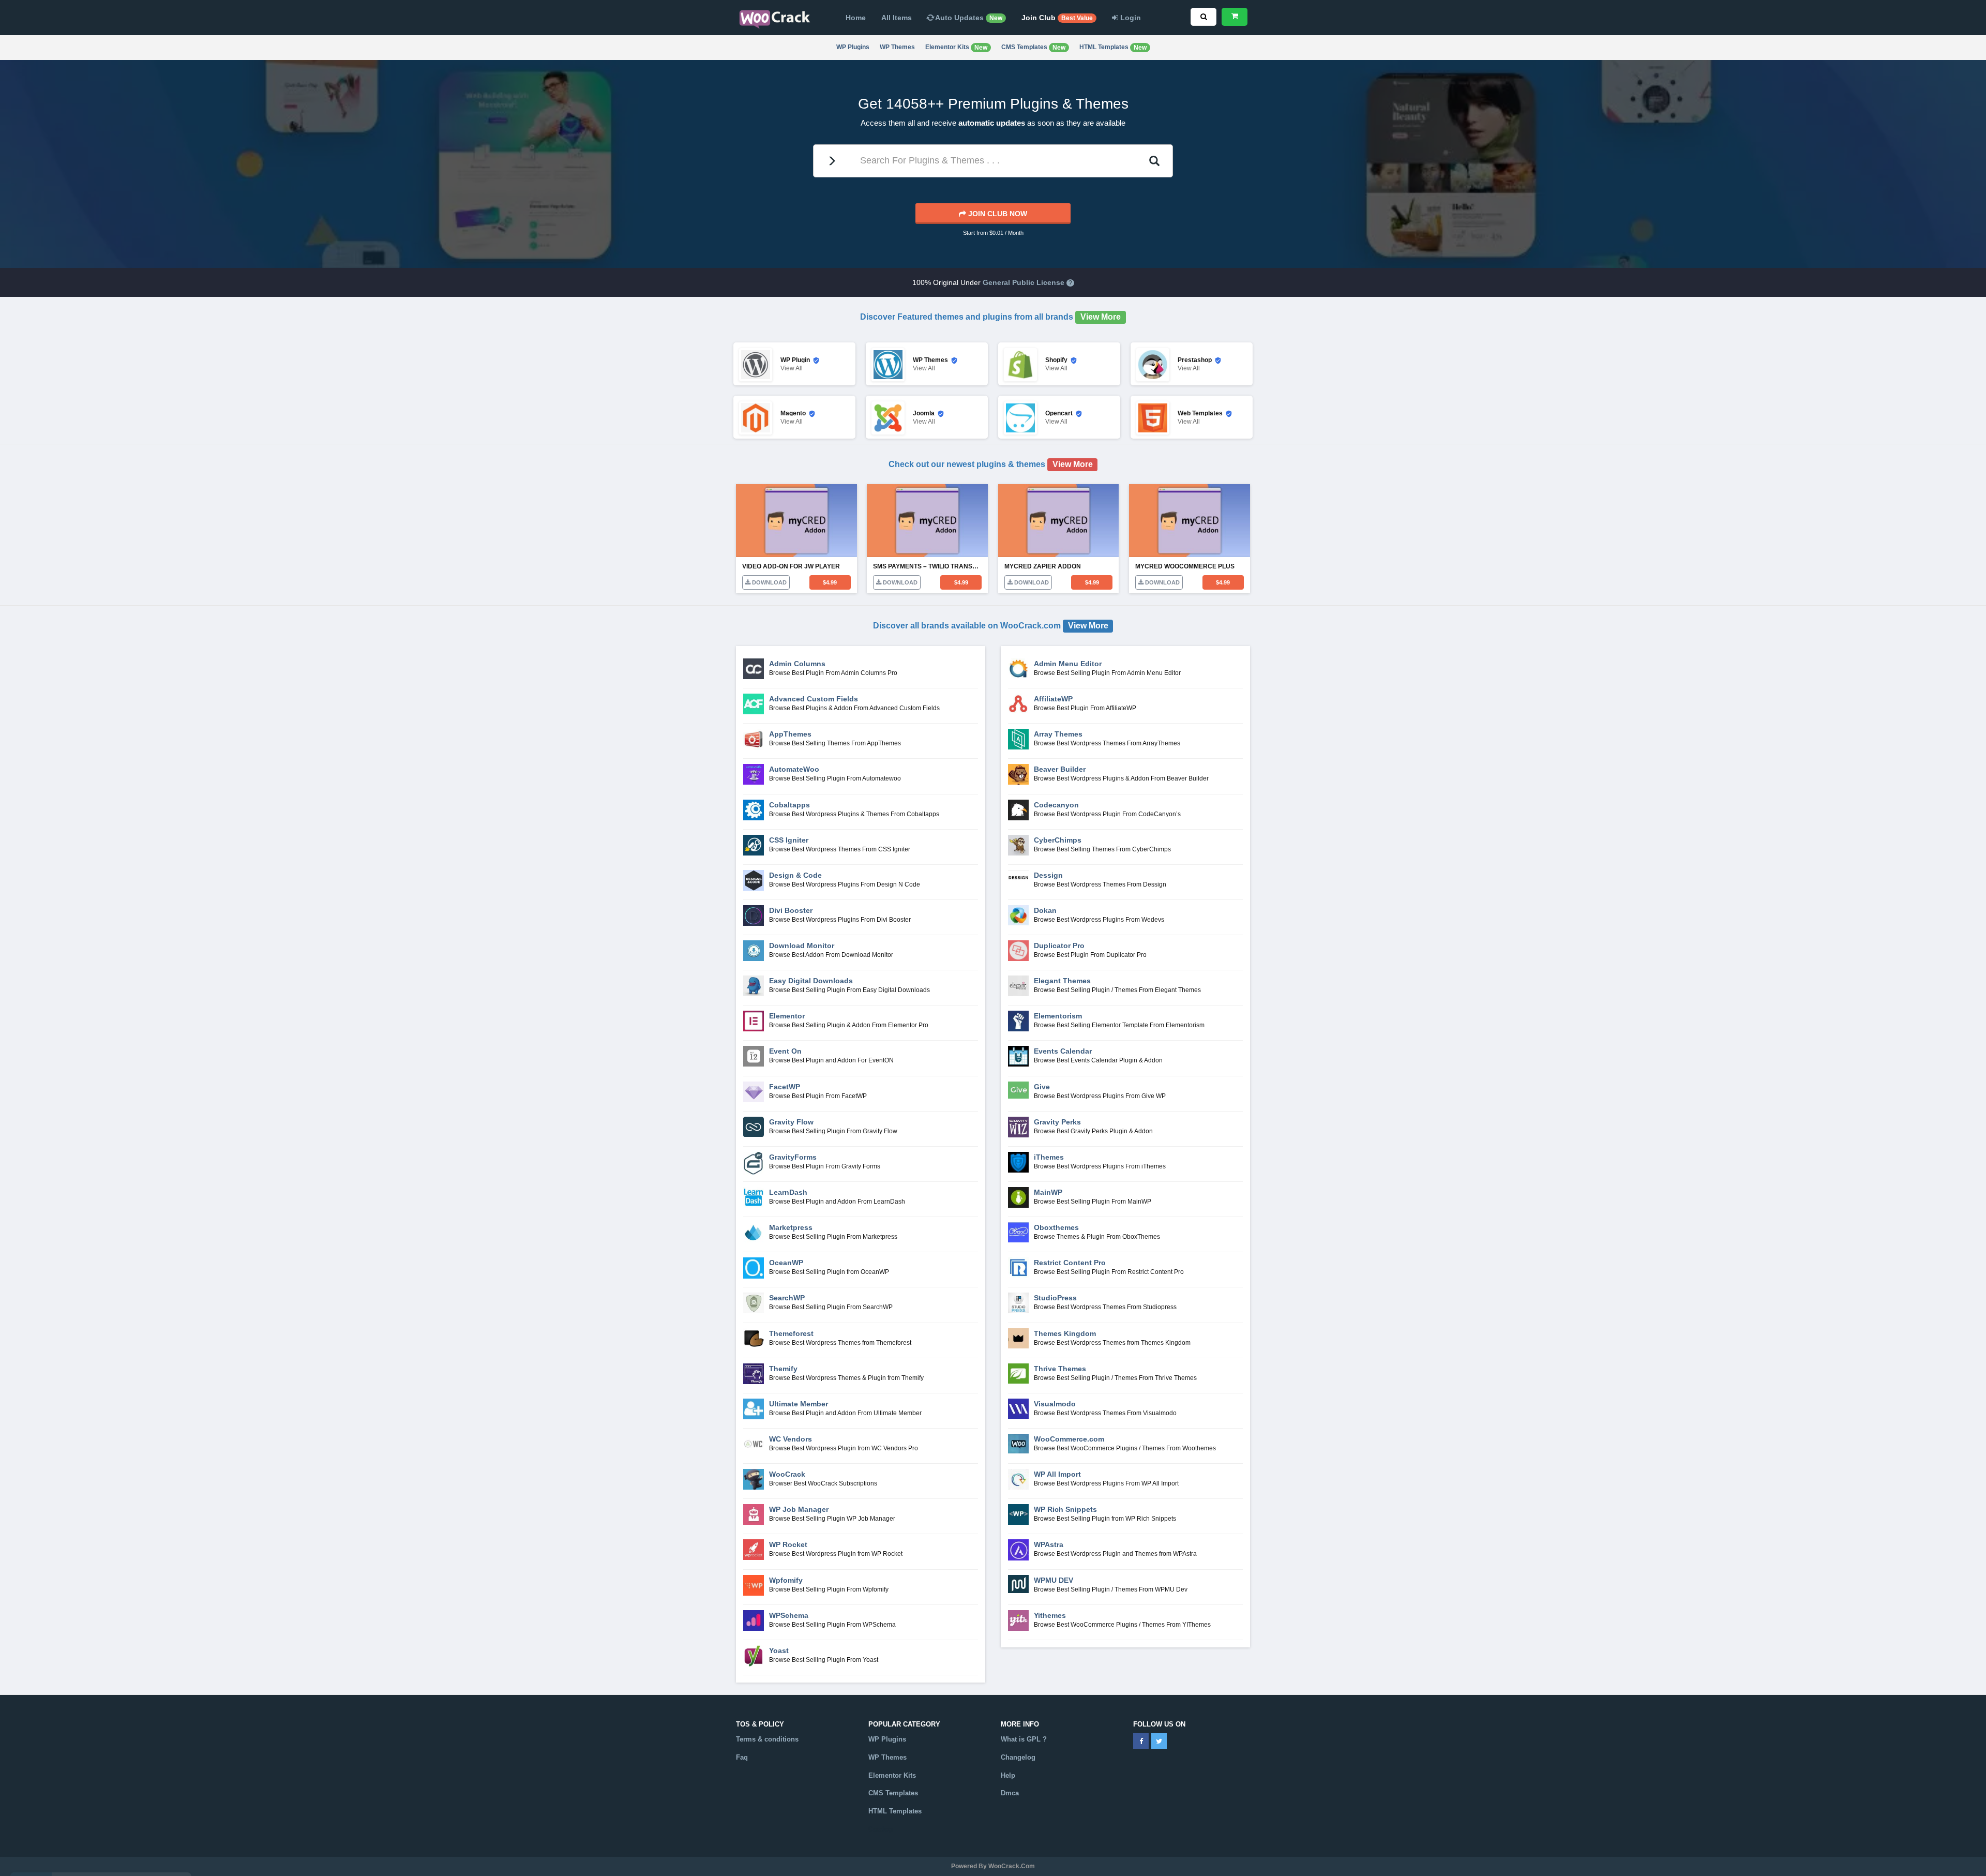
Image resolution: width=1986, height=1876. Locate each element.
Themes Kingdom (1065, 1333)
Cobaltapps (789, 805)
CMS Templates (1033, 47)
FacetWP (785, 1087)
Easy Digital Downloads (811, 981)
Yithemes (1050, 1615)
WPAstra (1049, 1544)
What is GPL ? (1024, 1739)
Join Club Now (997, 214)
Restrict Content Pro (1070, 1263)
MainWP (1048, 1192)
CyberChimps (1058, 840)
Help (1008, 1775)
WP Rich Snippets (1065, 1509)
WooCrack (787, 1474)
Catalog (881, 1829)
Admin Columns (797, 664)
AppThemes (790, 734)
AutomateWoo (794, 769)
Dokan (1045, 910)
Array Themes (1058, 734)
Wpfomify (786, 1580)
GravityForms (793, 1157)
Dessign (1048, 875)
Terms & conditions (767, 1739)
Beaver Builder (1060, 769)
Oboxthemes (1056, 1227)
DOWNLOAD (769, 582)
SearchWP (787, 1298)
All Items (897, 18)
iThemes (1049, 1157)
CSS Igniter (789, 840)
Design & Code (795, 875)
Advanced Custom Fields (814, 699)
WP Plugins (853, 47)
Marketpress (791, 1227)
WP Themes (897, 47)
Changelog (1018, 1757)
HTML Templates (1113, 47)
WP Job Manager (799, 1509)
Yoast (779, 1650)
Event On (785, 1051)
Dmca (1010, 1793)
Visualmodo (1055, 1404)
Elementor (787, 1016)
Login (1130, 18)
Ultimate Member (799, 1404)
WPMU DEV (1054, 1580)
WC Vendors (791, 1439)
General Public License (1024, 282)
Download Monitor (802, 945)
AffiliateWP (1053, 699)
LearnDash (788, 1192)
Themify (783, 1369)
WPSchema (789, 1615)
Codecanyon (1056, 805)
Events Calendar (1063, 1051)
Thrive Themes (1060, 1369)
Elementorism (1058, 1016)
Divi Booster (791, 910)
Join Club (1057, 18)
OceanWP (786, 1263)
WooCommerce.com (1069, 1439)
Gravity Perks (1057, 1122)
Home (856, 18)
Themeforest (791, 1333)
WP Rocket (788, 1544)
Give (1042, 1087)
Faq (742, 1757)
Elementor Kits (956, 47)
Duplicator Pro (1059, 945)
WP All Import (1057, 1474)
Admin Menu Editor (1068, 664)
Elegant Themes (1062, 981)
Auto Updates (968, 18)
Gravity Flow (791, 1122)
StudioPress (1055, 1298)
